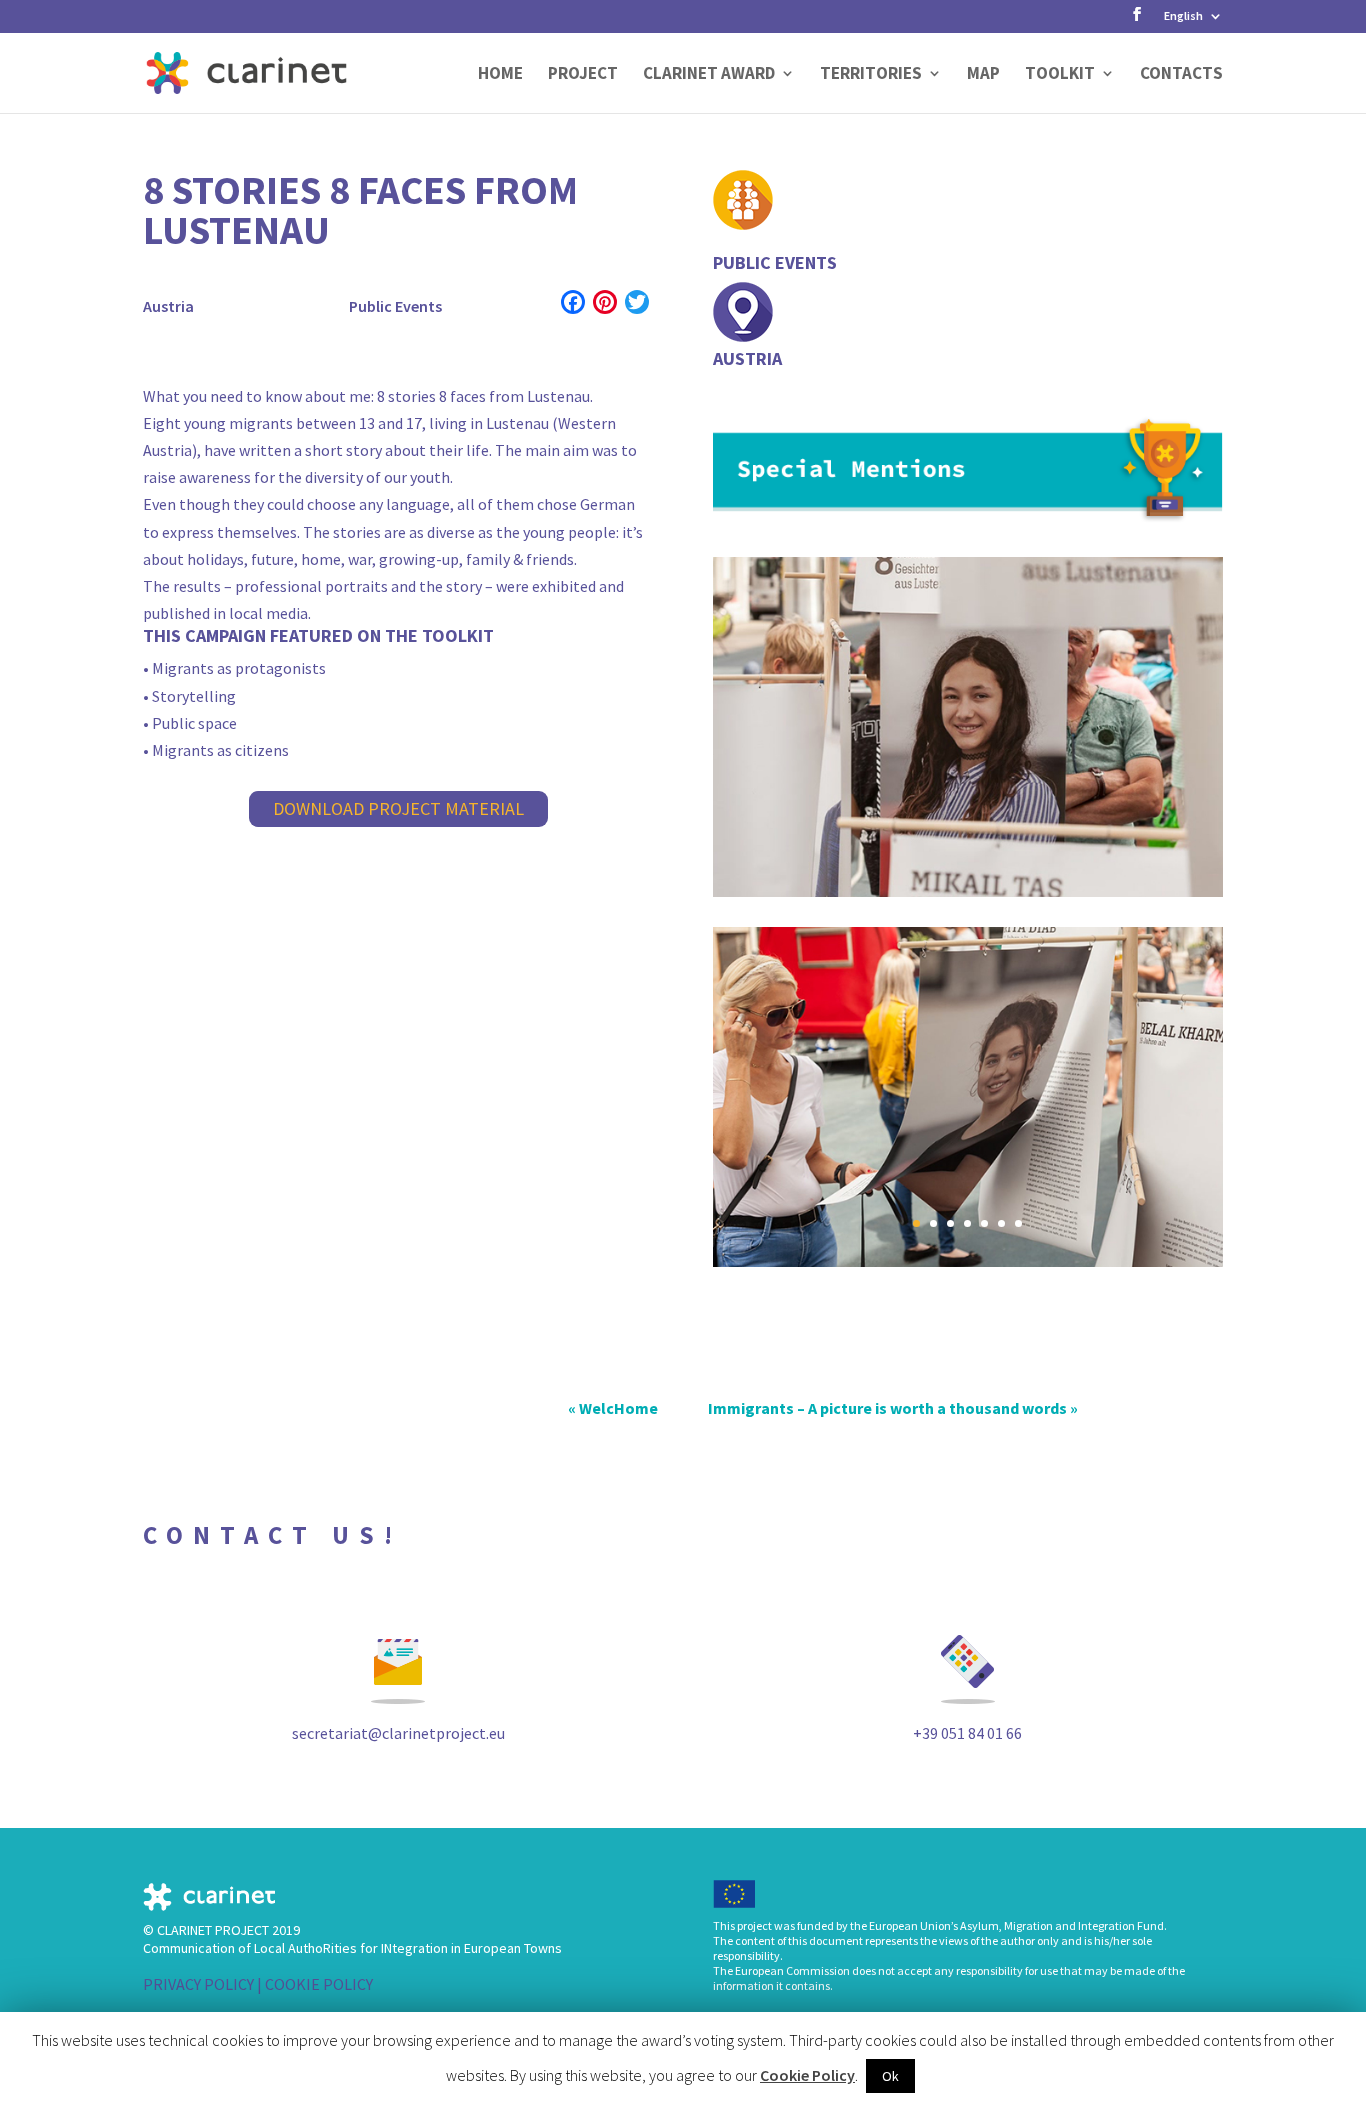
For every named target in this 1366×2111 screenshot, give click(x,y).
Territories (871, 75)
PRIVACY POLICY (198, 1984)
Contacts (1181, 75)
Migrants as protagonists (239, 668)
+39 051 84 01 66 (967, 1733)
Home (500, 75)
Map (983, 75)
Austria (168, 306)
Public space (194, 723)
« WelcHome (613, 1408)
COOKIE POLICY (319, 1984)
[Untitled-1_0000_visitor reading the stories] (968, 1261)
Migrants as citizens (220, 750)
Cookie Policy (807, 2075)
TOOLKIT (1060, 75)
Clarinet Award (709, 75)
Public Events (395, 306)
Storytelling (194, 696)
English (1183, 16)
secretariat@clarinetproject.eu (398, 1733)
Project (583, 75)
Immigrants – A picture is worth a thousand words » (893, 1408)
